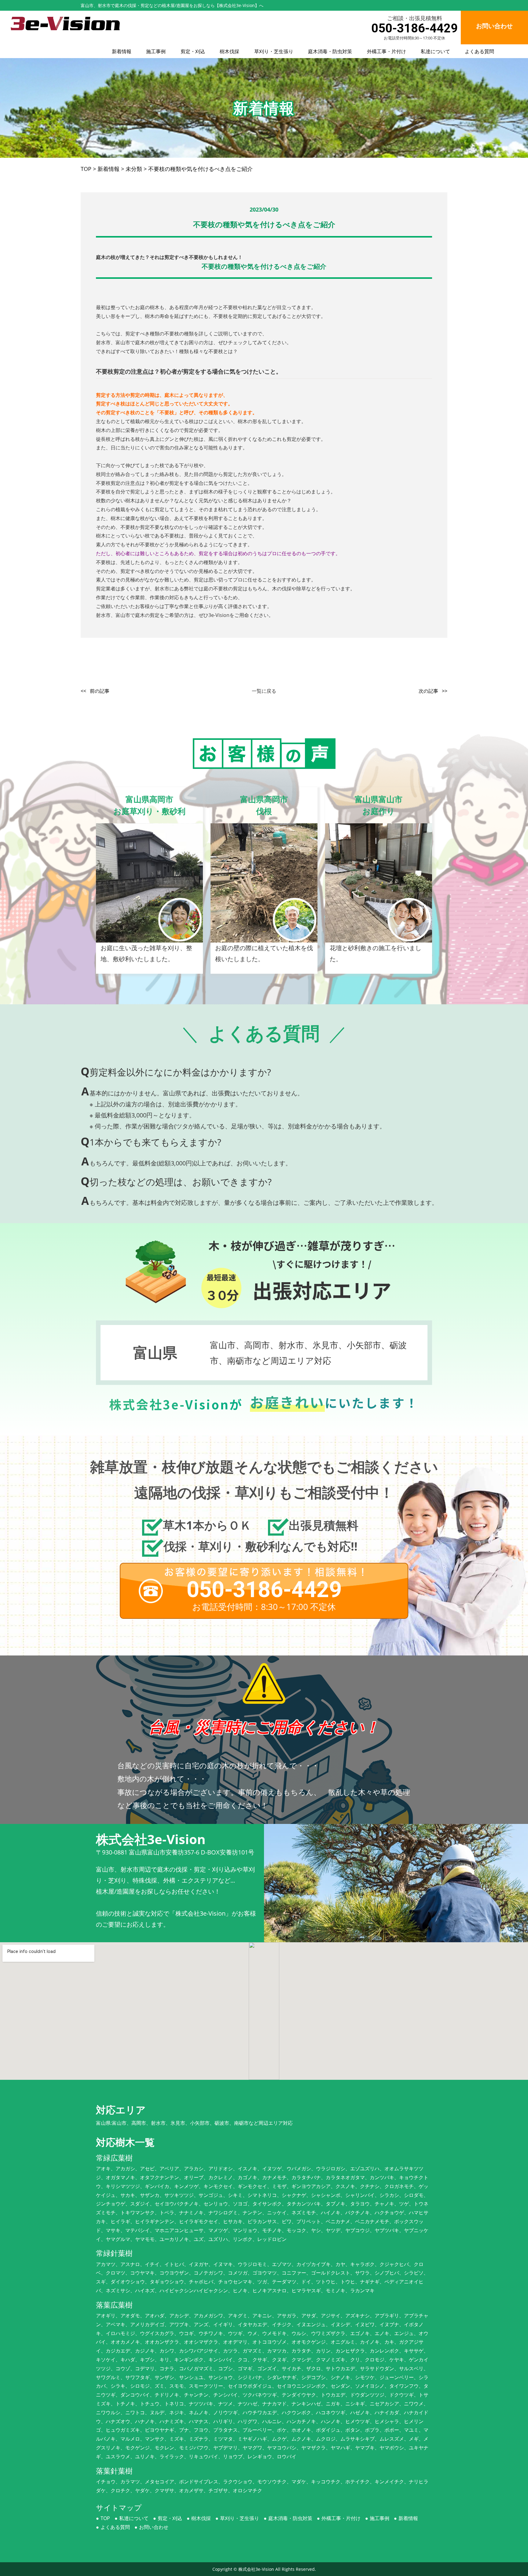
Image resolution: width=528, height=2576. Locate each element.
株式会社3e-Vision (256, 2569)
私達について (435, 51)
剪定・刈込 (193, 51)
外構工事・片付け (387, 51)
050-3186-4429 (414, 28)
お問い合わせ (154, 2527)
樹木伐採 (229, 51)
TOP (105, 2518)
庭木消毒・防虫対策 (330, 51)
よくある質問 (479, 51)
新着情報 (122, 51)
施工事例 (156, 51)
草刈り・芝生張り (274, 51)
